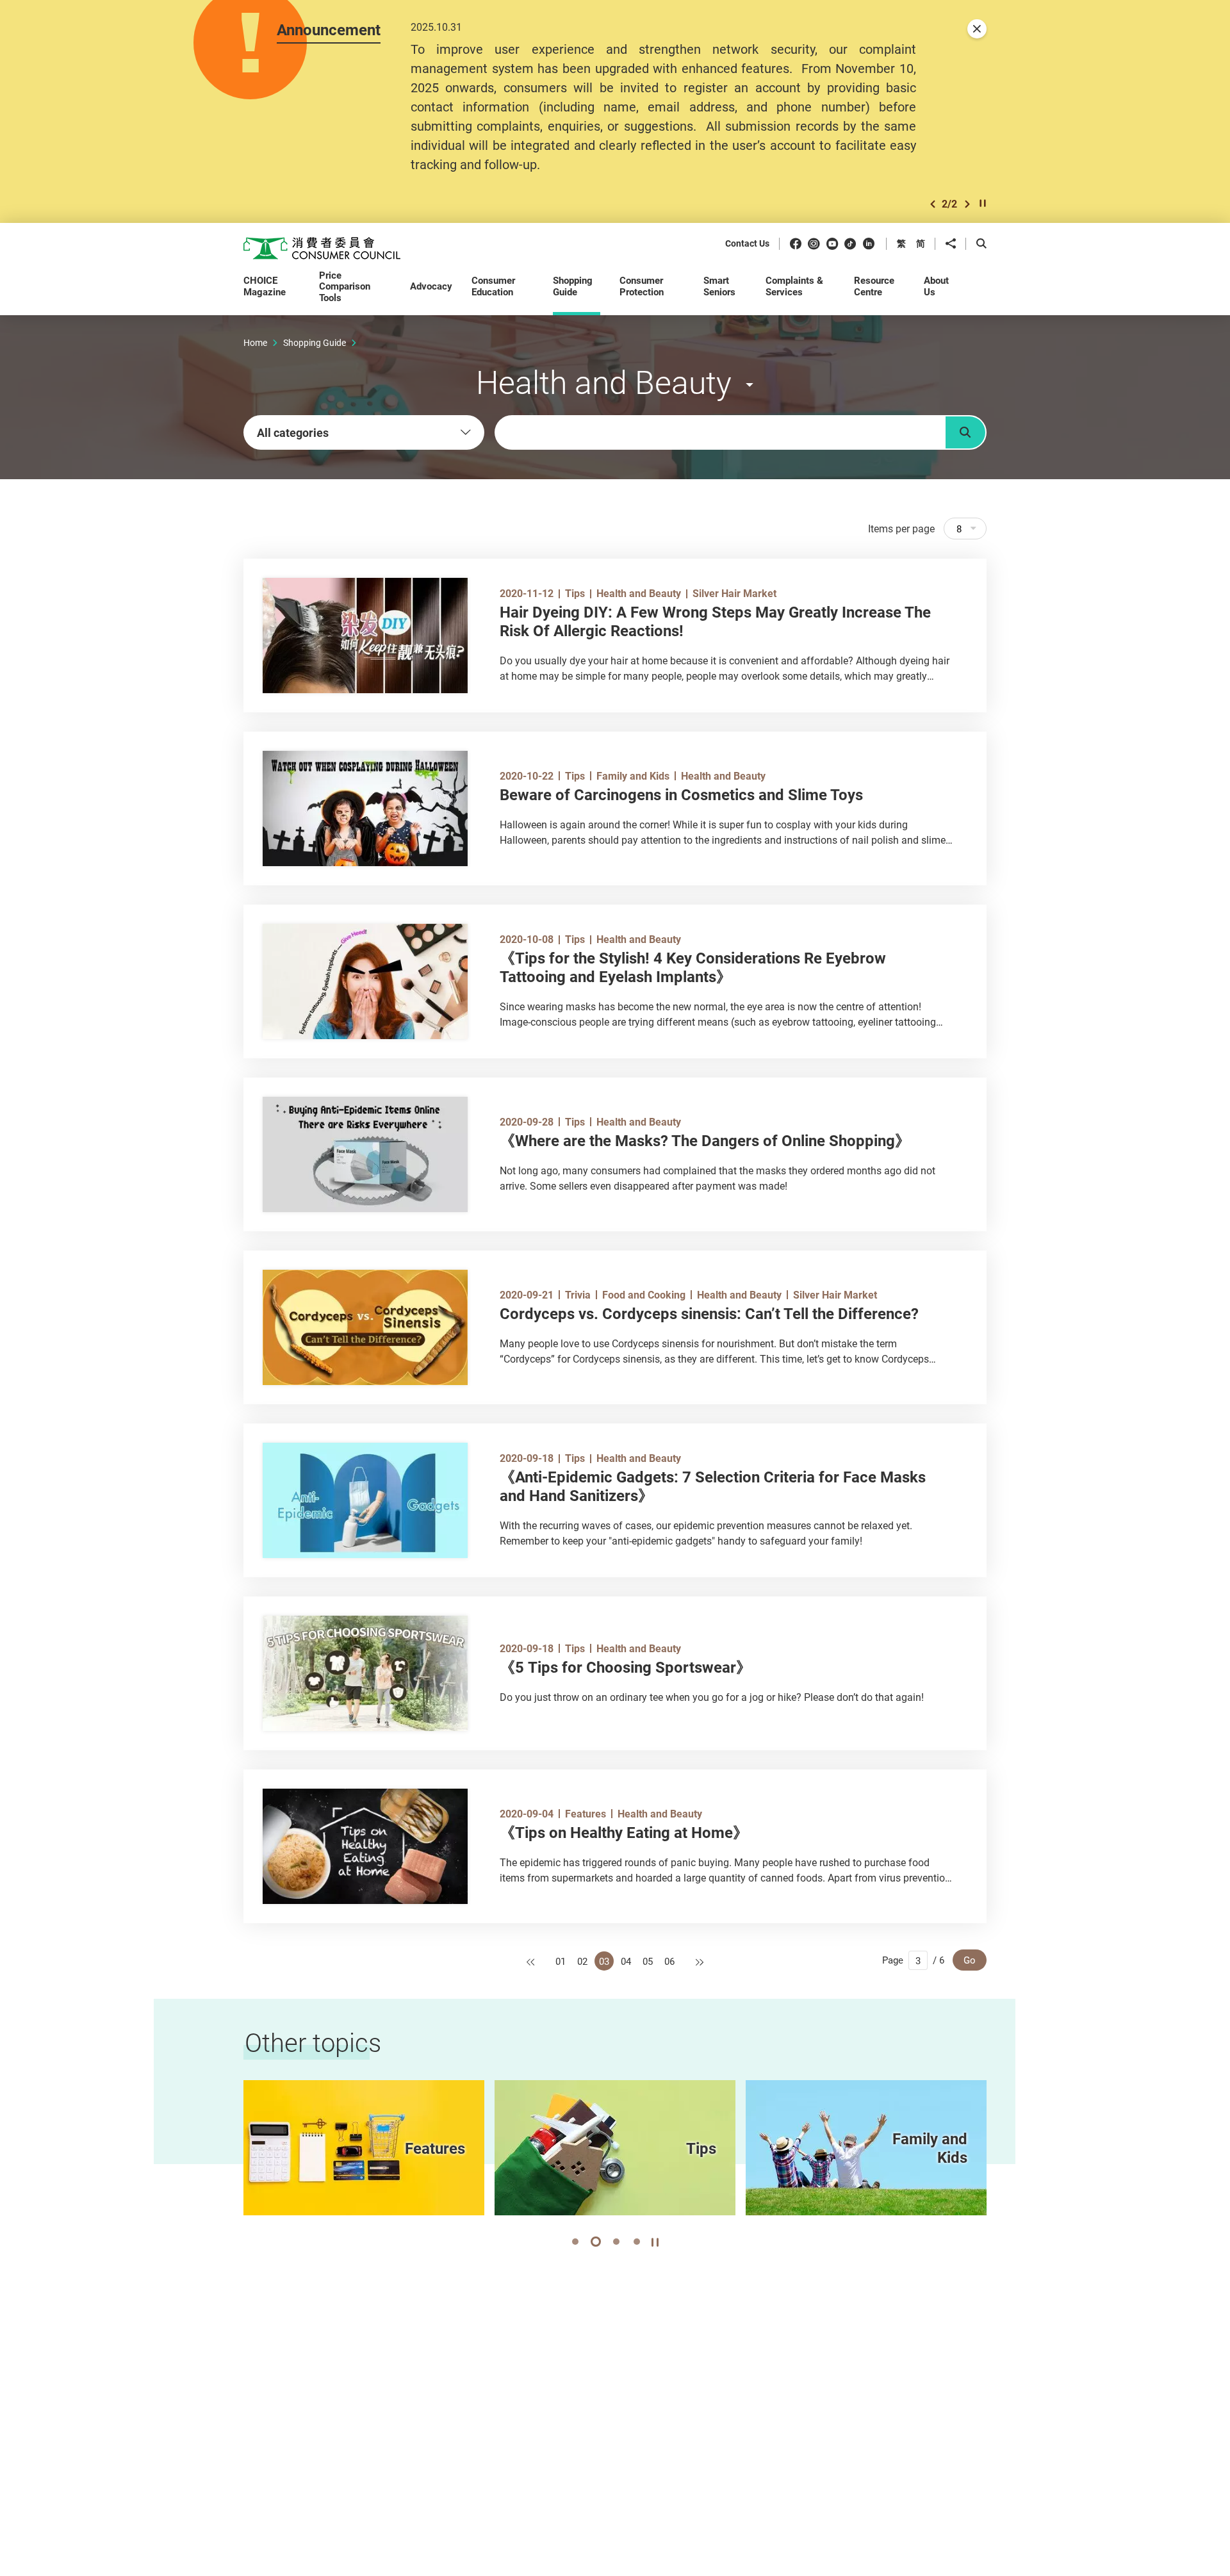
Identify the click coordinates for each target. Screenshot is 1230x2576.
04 (626, 1961)
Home (255, 342)
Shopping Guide (315, 342)
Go (970, 1960)
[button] (933, 204)
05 (648, 1961)
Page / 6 (913, 1960)
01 (561, 1961)
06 (669, 1961)
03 (604, 1961)
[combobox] (364, 432)
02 (582, 1961)
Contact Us (747, 244)
